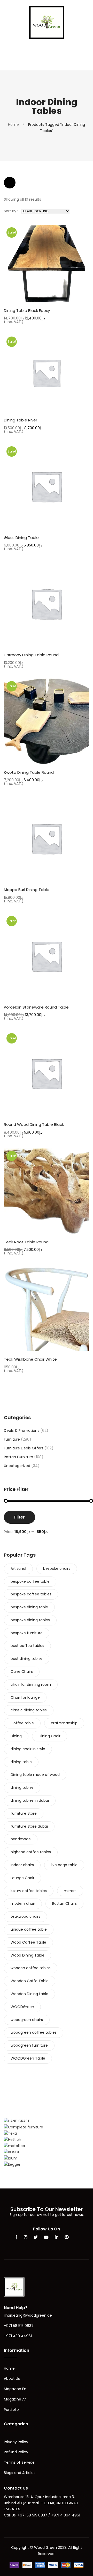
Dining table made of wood (35, 1775)
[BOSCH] (12, 2152)
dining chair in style (28, 1749)
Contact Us (16, 2488)
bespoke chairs (57, 1568)
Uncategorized (17, 1466)
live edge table (64, 1865)
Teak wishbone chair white (30, 1359)
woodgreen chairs (27, 2020)
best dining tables (27, 1659)
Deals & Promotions (22, 1431)
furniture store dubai (29, 1826)
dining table (21, 1762)
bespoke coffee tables (31, 1594)
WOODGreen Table (28, 2058)
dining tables (22, 1787)
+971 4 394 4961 (66, 2515)
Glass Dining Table (21, 538)
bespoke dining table (29, 1607)
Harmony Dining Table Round (31, 655)
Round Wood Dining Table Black (34, 1124)
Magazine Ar (15, 2399)
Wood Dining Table (28, 1955)
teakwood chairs (25, 1916)
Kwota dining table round (29, 772)
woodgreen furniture (29, 2045)
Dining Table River (21, 420)
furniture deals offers (24, 1448)
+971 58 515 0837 (19, 2326)
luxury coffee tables (29, 1891)
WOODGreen (22, 2007)
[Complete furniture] (24, 2127)
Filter (20, 1517)
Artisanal (18, 1568)
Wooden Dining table (29, 1994)
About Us (12, 2378)
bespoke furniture (27, 1633)
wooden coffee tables (31, 1968)
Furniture (12, 1439)
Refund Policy (16, 2452)
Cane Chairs (22, 1672)
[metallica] (14, 2146)
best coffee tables (27, 1646)
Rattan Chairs (64, 1903)
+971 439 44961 (18, 2336)
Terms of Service (19, 2462)
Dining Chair (50, 1736)
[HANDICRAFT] (17, 2121)
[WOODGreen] (47, 22)
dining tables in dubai (30, 1800)
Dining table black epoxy (27, 311)
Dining (16, 1736)
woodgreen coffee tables (34, 2032)
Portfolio (11, 2410)
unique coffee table (29, 1929)
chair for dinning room (31, 1684)
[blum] (11, 2158)
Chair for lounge (25, 1697)
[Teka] (10, 2133)
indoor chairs (22, 1865)
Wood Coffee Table (28, 1942)
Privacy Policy (16, 2442)
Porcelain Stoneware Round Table (36, 1007)
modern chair (23, 1903)
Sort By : (11, 211)
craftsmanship (64, 1723)
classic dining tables (29, 1710)
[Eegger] (12, 2164)
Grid (10, 183)
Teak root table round (26, 1242)
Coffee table (22, 1723)
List (25, 183)
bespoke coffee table (30, 1581)
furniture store (24, 1813)
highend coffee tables (31, 1852)
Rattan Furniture (18, 1457)
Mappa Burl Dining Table (27, 890)
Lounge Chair (22, 1878)
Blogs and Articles (20, 2473)
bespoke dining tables (30, 1620)
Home (13, 125)
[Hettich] (13, 2140)
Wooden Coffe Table (30, 1981)
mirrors (70, 1891)
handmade (21, 1839)
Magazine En (15, 2389)
